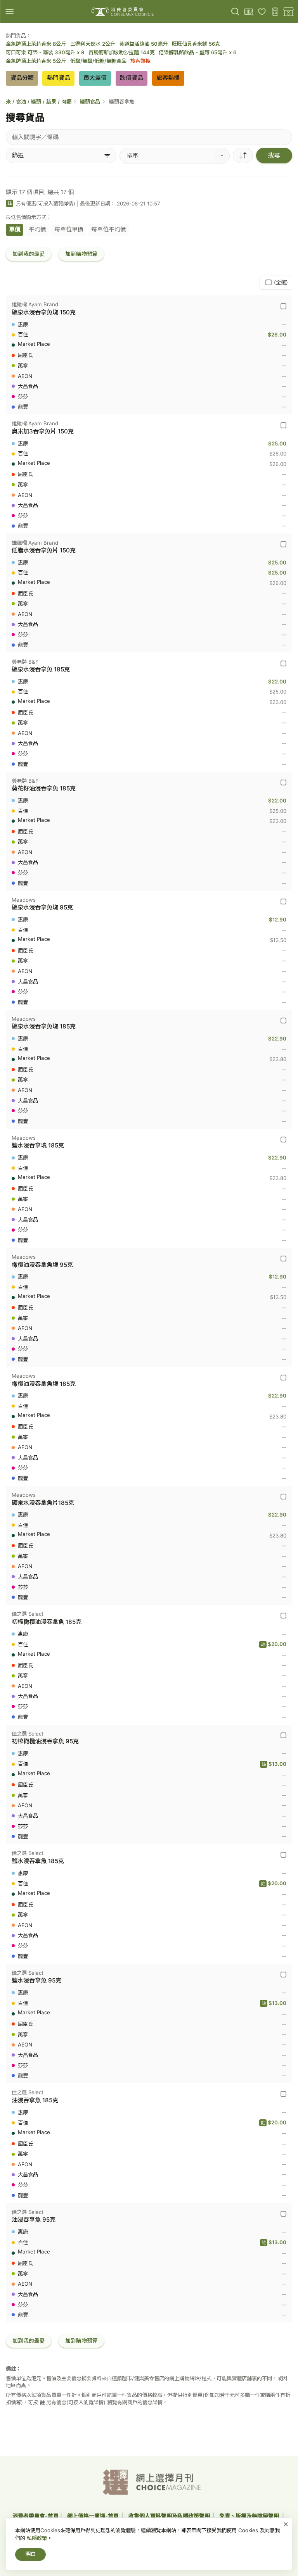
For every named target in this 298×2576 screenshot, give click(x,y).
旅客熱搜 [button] (168, 78)
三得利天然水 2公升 (93, 44)
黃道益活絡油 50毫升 (143, 44)
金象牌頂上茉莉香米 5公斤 (36, 61)
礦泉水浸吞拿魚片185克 (43, 1503)
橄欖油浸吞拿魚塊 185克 (44, 1384)
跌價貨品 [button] (132, 78)
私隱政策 (37, 2538)
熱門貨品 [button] (59, 78)
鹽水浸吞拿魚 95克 (36, 1980)
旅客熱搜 (140, 61)
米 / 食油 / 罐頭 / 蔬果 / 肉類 (39, 102)
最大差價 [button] (95, 78)
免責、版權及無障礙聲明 (250, 2516)
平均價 (37, 229)
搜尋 (274, 155)
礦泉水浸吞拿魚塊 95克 (42, 907)
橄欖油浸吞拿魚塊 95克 (42, 1265)
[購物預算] (275, 12)
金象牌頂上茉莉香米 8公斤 (36, 44)
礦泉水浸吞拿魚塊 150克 (44, 312)
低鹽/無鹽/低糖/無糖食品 (98, 61)
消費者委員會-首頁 (36, 2516)
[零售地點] (288, 12)
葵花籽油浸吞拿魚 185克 (44, 788)
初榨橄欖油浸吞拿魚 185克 (47, 1622)
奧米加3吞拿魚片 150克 (43, 431)
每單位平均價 (109, 229)
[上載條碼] (249, 12)
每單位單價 (69, 229)
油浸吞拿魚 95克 (34, 2220)
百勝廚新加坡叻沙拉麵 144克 (122, 52)
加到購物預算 (81, 254)
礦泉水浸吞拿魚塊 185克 (44, 1026)
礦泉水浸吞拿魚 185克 (41, 669)
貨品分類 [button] (22, 78)
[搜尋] (235, 12)
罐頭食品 (90, 102)
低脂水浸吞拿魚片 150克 (44, 550)
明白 (31, 2554)
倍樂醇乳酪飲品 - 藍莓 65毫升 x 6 (198, 52)
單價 (15, 229)
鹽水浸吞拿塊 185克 (38, 1145)
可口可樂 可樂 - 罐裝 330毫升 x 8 (45, 52)
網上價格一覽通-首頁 (94, 2516)
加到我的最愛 (29, 254)
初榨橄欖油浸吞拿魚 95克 (45, 1741)
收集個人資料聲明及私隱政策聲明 (170, 2516)
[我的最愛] (262, 12)
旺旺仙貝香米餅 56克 (196, 44)
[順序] (243, 155)
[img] (10, 11)
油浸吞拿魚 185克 (35, 2100)
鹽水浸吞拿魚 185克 (38, 1861)
